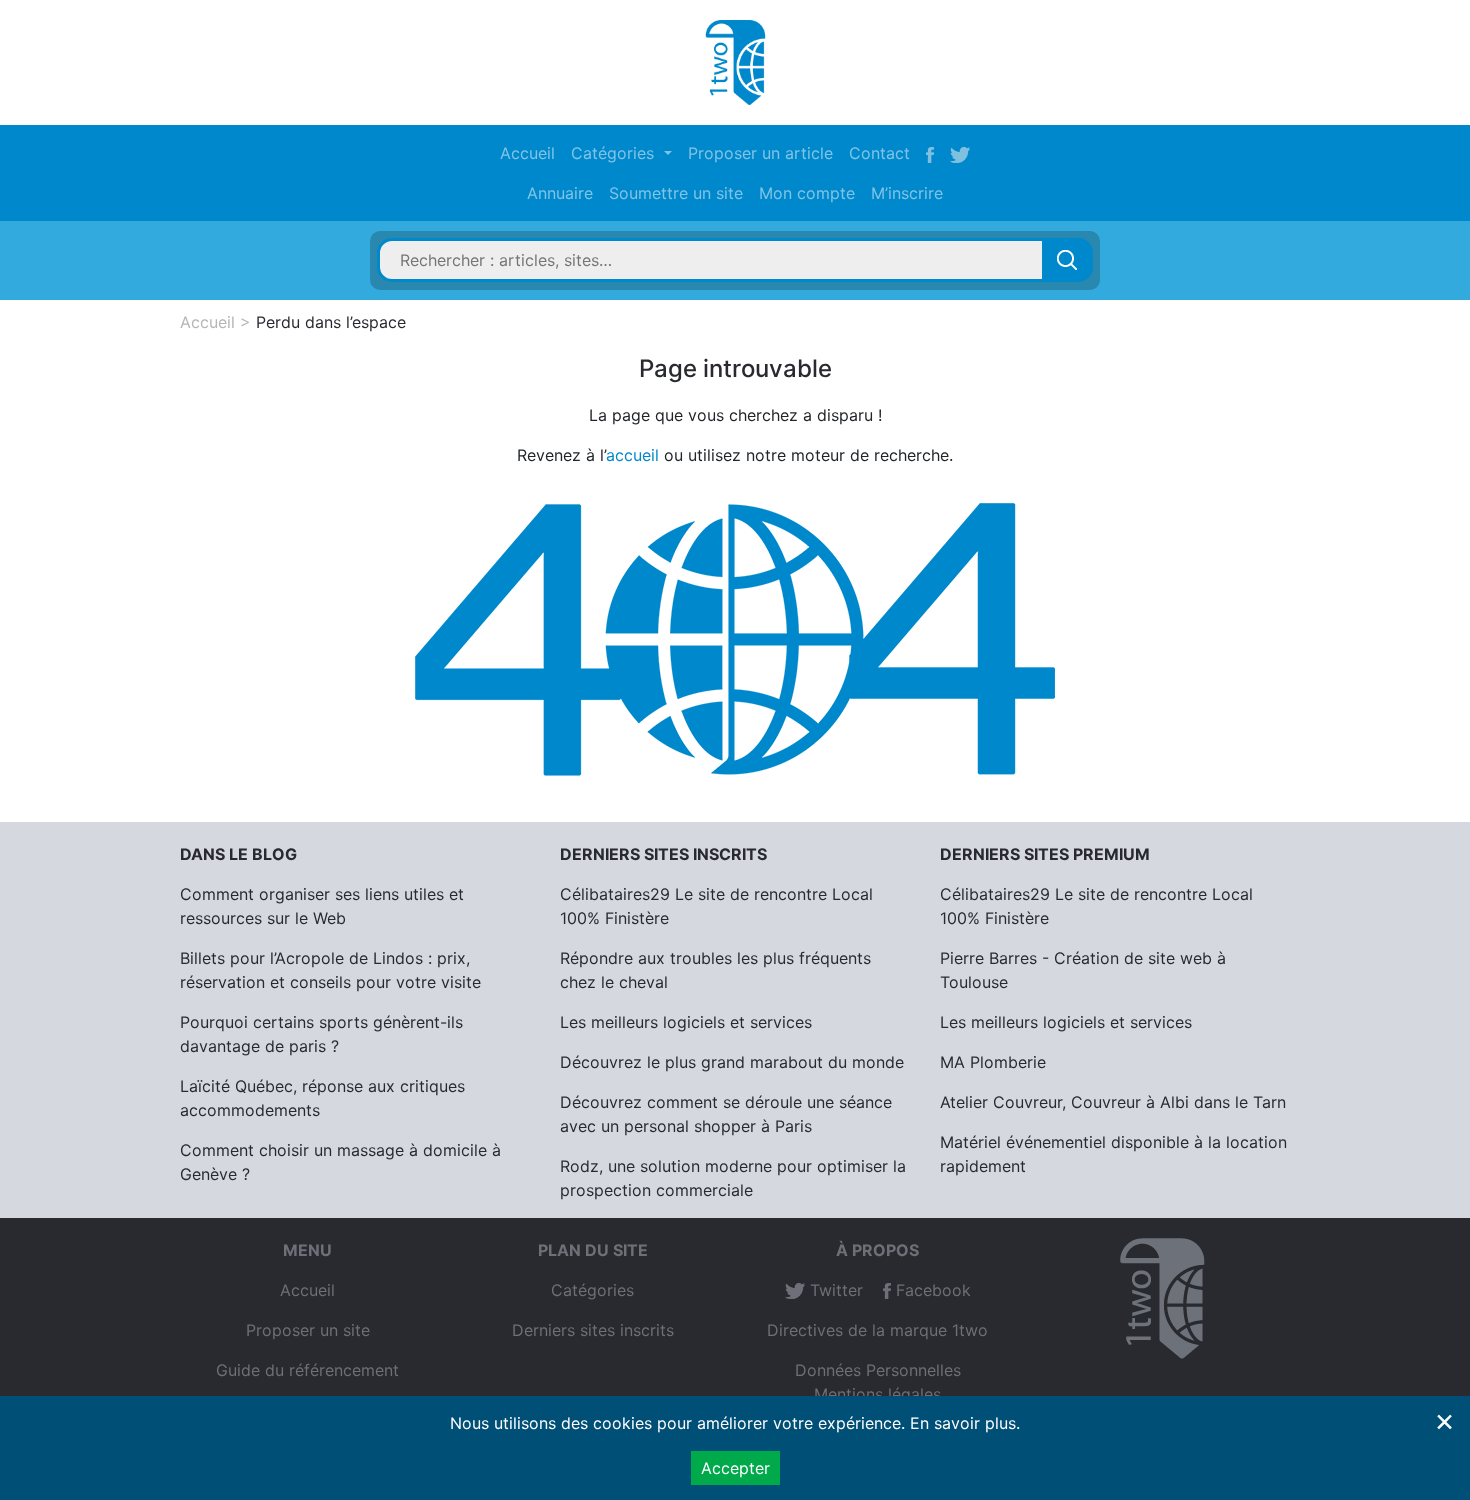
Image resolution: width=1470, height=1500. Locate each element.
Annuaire (560, 193)
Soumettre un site (676, 193)
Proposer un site (308, 1330)
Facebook (931, 1290)
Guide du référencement (307, 1370)
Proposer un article (760, 153)
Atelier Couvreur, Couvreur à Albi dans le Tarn (1113, 1102)
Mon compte (807, 193)
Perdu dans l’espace (331, 322)
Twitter (834, 1290)
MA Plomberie (993, 1062)
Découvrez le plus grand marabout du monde (732, 1062)
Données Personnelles (878, 1370)
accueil (632, 455)
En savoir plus (963, 1423)
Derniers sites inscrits (593, 1330)
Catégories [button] (615, 153)
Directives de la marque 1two (877, 1330)
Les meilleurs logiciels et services (686, 1022)
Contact (879, 153)
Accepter (735, 1468)
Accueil (527, 153)
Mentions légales (877, 1394)
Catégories (592, 1290)
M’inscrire (907, 193)
